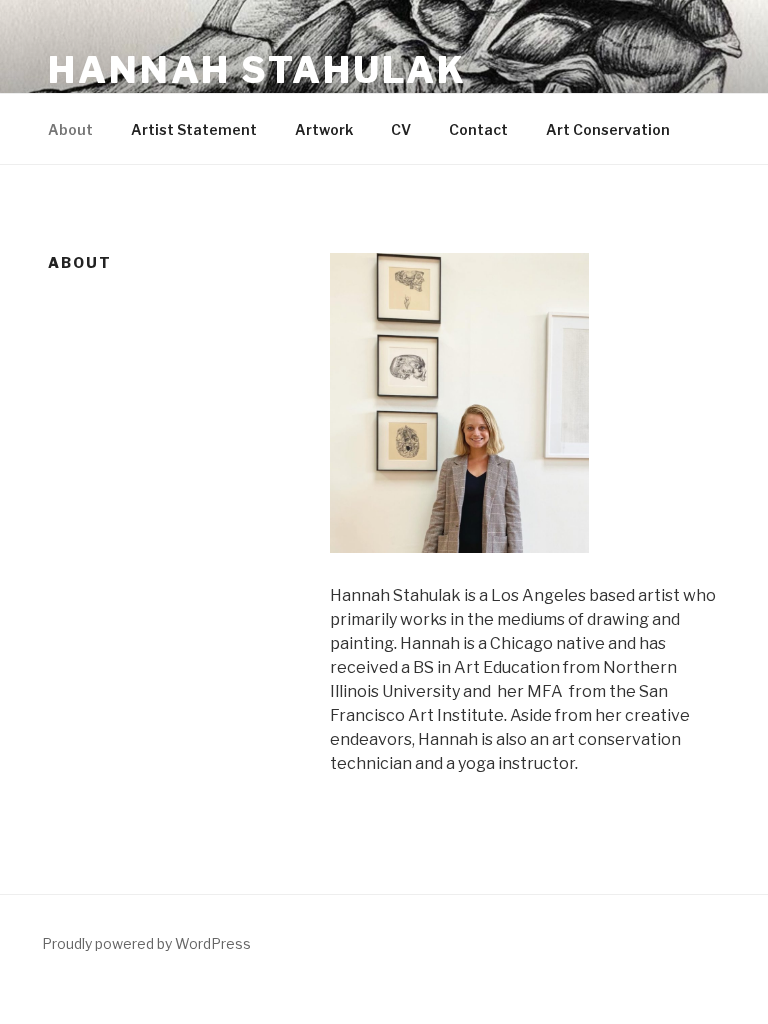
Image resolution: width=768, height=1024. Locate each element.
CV (401, 129)
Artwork (324, 129)
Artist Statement (194, 129)
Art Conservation (608, 129)
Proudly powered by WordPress (146, 943)
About (70, 129)
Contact (478, 129)
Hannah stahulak (257, 70)
